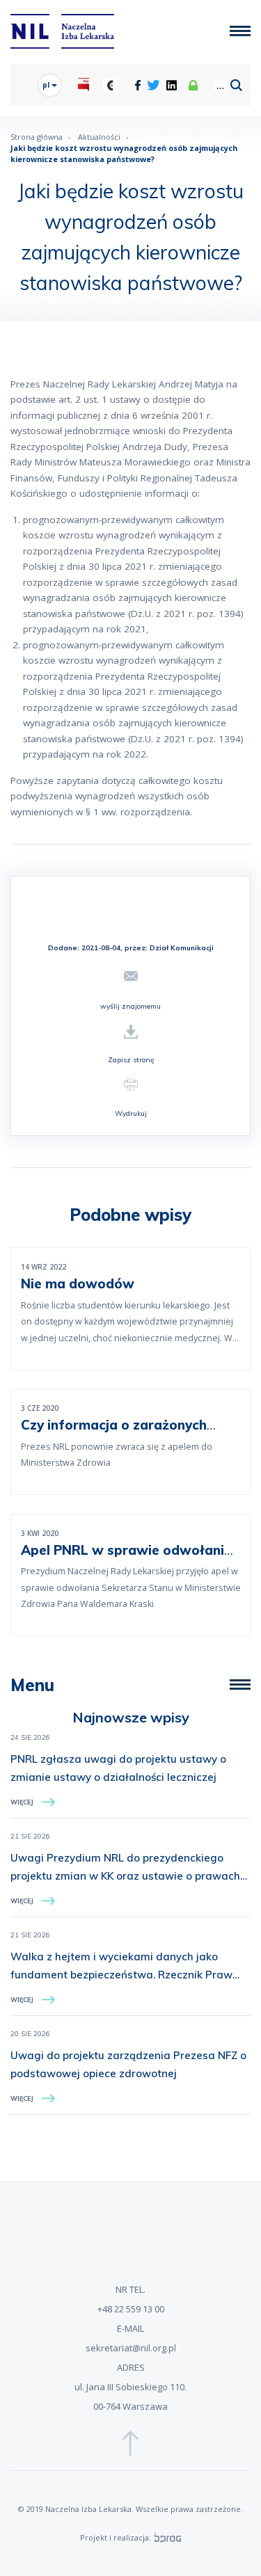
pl (47, 85)
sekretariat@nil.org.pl (131, 2348)
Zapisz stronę (131, 1060)
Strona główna (37, 137)
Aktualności (99, 137)
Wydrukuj (131, 1113)
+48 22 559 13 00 (131, 2309)
